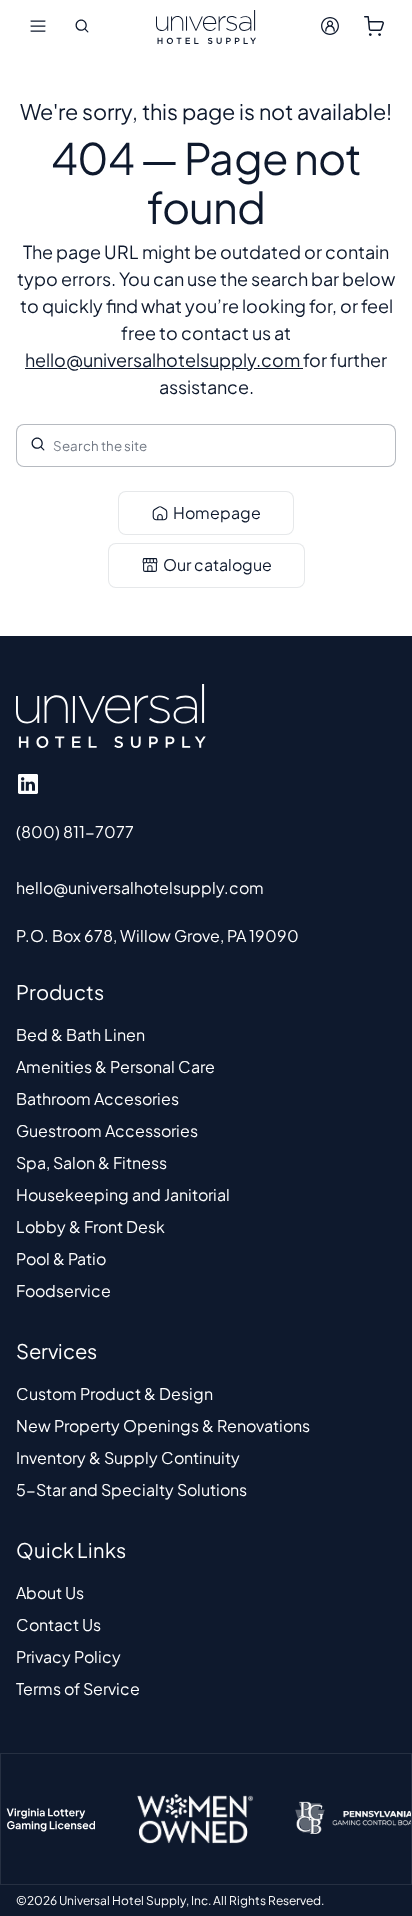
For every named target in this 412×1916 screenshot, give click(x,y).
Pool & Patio (61, 1258)
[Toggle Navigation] (38, 26)
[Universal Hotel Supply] (206, 26)
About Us (50, 1592)
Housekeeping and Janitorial (123, 1194)
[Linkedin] (28, 784)
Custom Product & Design (114, 1393)
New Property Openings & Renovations (163, 1425)
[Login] (330, 26)
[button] (82, 26)
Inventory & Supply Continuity (128, 1457)
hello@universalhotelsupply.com (164, 359)
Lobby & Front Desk (90, 1226)
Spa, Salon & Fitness (91, 1162)
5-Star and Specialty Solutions (131, 1489)
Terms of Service (78, 1688)
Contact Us (58, 1624)
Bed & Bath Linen (80, 1034)
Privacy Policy (68, 1656)
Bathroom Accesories (97, 1098)
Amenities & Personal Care (115, 1066)
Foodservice (63, 1290)
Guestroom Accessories (107, 1130)
